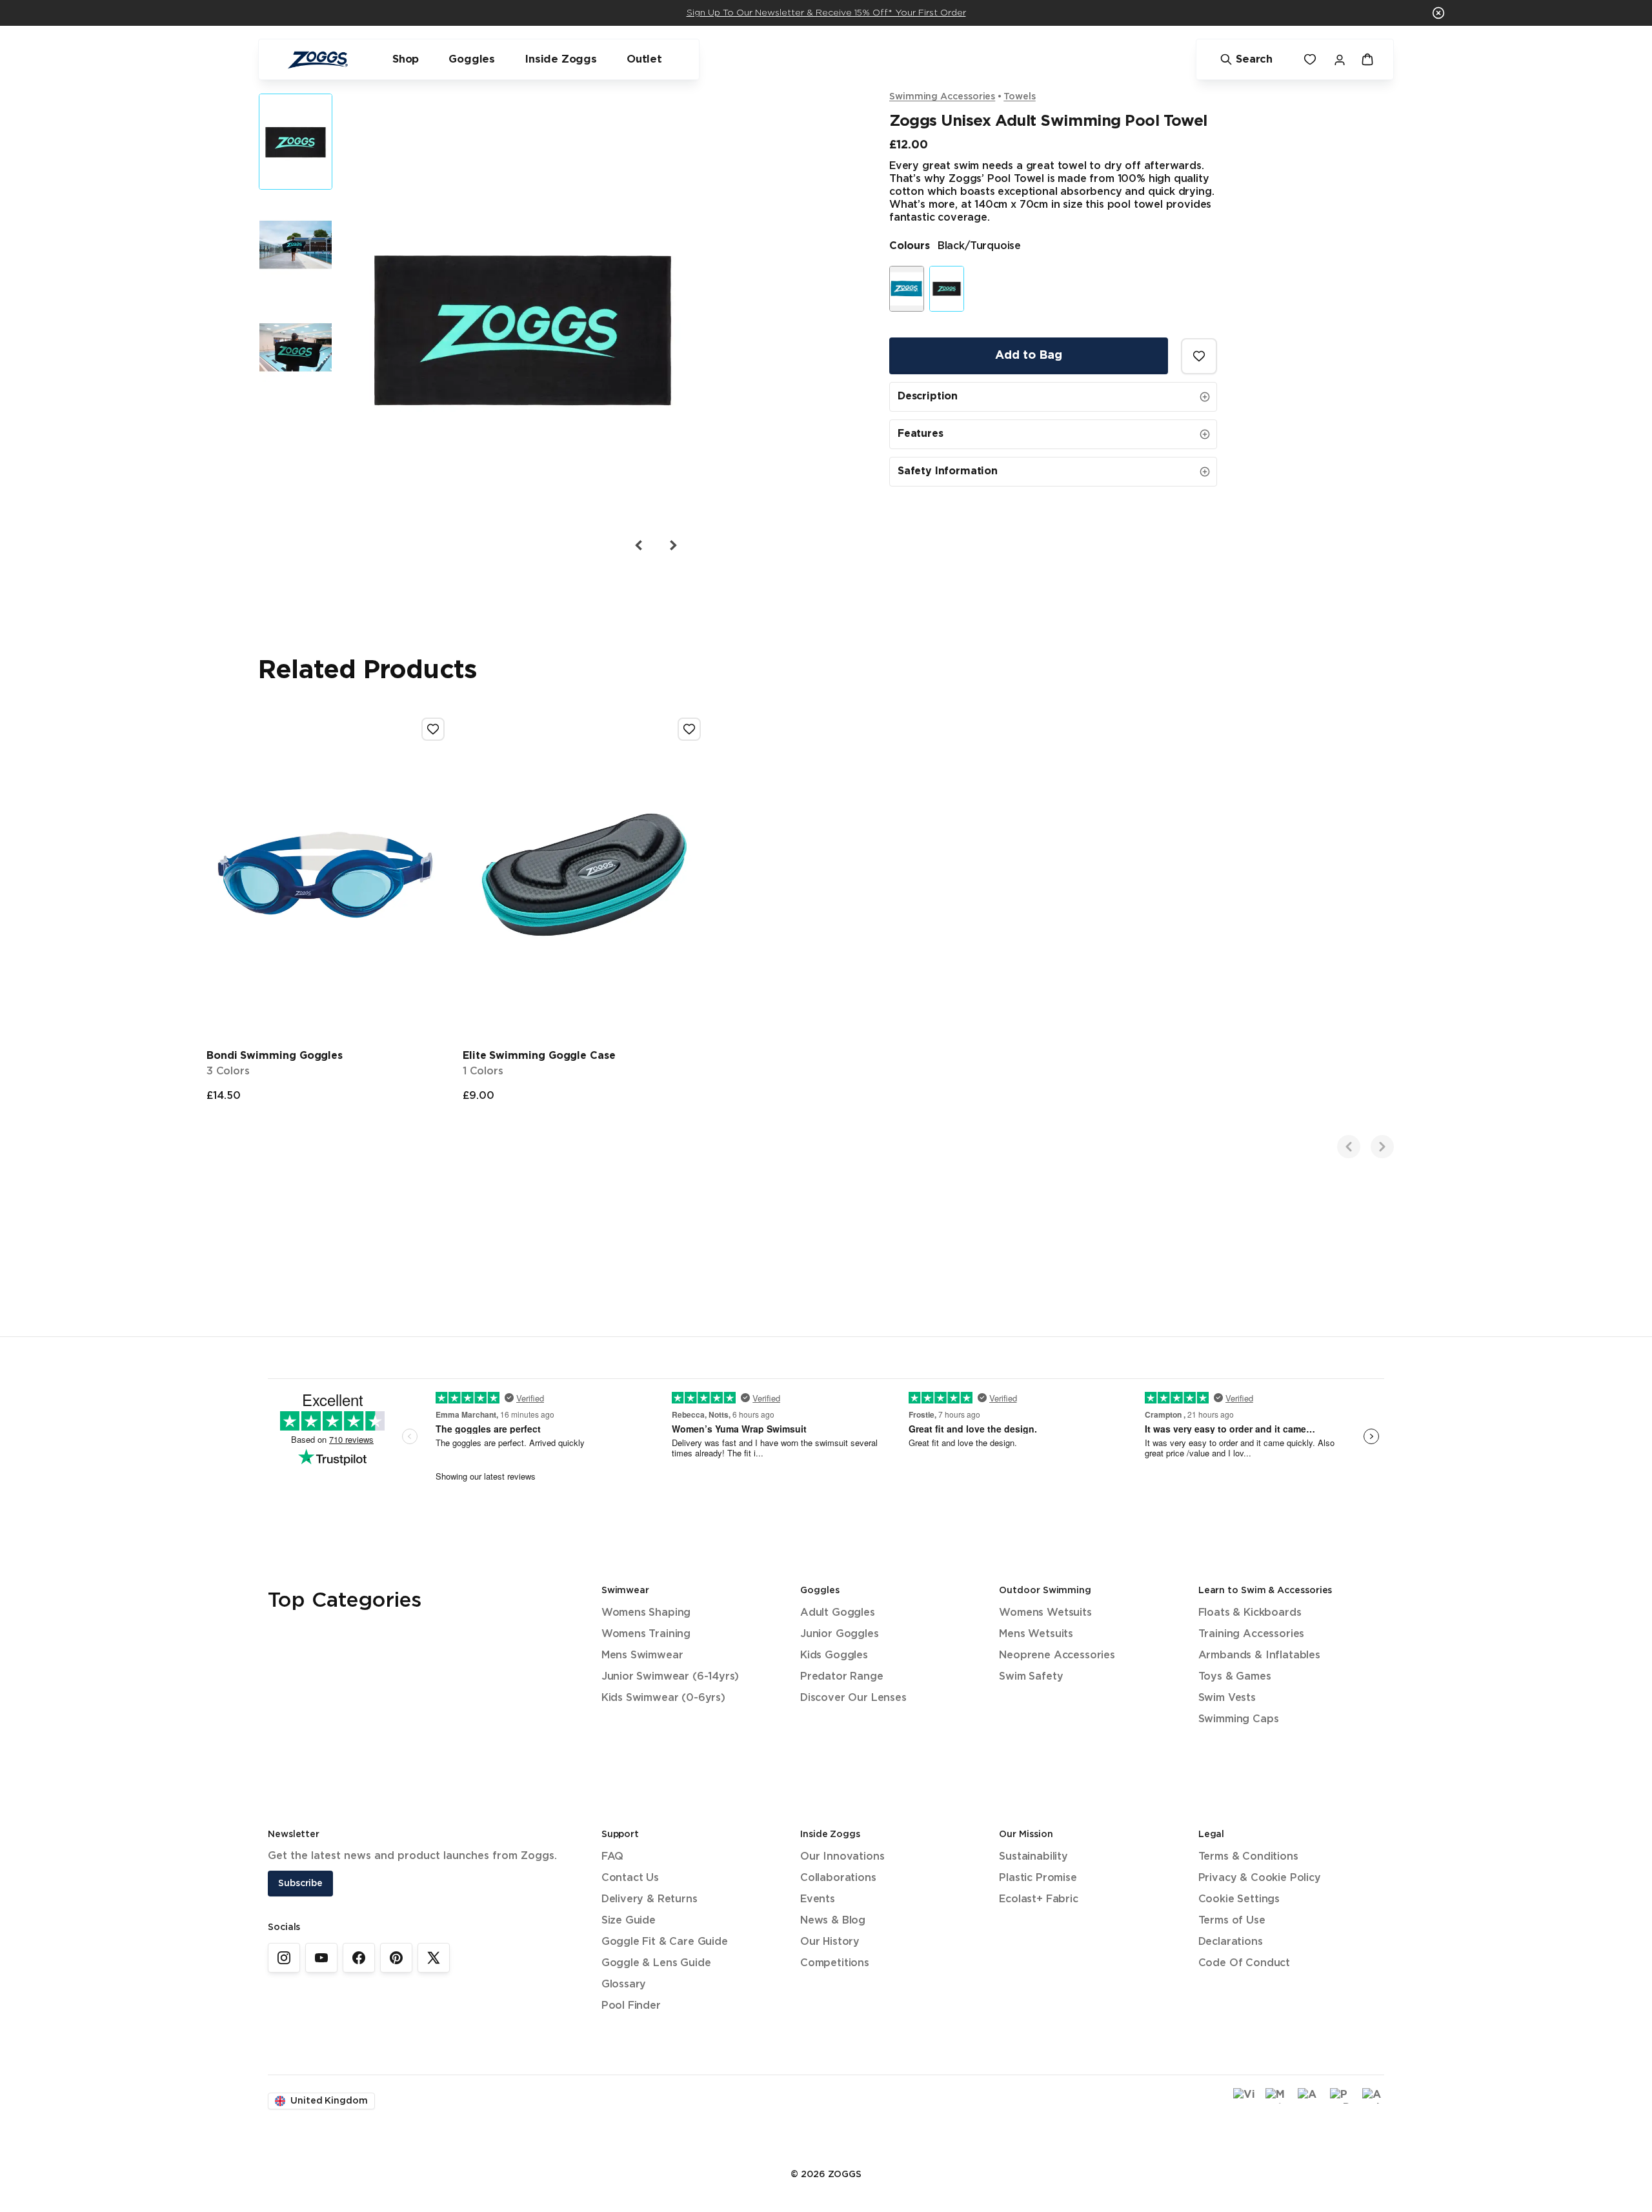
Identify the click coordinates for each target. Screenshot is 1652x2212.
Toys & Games (1235, 1677)
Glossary (624, 1985)
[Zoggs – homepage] (317, 60)
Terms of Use (1232, 1921)
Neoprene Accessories (1057, 1655)
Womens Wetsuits (1045, 1613)
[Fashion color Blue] (907, 289)
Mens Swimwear (642, 1655)
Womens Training (646, 1634)
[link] (284, 1958)
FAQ (612, 1857)
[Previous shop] (1349, 1147)
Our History (830, 1942)
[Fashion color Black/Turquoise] (947, 289)
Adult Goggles (838, 1613)
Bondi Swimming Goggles (275, 1056)
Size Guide (629, 1921)
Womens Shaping (646, 1613)
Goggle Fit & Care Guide (665, 1942)
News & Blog (833, 1921)
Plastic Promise (1038, 1878)
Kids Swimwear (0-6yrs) (663, 1698)
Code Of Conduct (1244, 1963)
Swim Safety (1031, 1677)
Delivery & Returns (650, 1899)
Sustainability (1033, 1857)
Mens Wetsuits (1036, 1634)
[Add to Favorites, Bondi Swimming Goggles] (433, 729)
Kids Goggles (834, 1655)
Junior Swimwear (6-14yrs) (670, 1677)
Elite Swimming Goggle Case (539, 1056)
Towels (1020, 97)
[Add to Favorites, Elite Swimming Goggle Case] (689, 729)
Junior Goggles (840, 1634)
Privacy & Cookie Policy (1260, 1878)
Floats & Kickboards (1250, 1613)
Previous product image (639, 545)
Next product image (672, 545)
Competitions (835, 1963)
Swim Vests (1227, 1698)
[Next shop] (1382, 1147)
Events (818, 1899)
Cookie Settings (1239, 1899)
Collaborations (838, 1878)
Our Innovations (842, 1857)
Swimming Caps (1239, 1719)
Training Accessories (1251, 1634)
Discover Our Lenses (853, 1698)
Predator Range (842, 1677)
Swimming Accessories (942, 97)
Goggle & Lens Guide (656, 1963)
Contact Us (630, 1878)
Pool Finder (631, 2006)
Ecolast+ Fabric (1038, 1899)
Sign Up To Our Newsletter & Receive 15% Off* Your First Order (826, 13)
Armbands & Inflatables (1259, 1655)
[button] (1438, 13)
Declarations (1231, 1942)
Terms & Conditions (1248, 1857)
